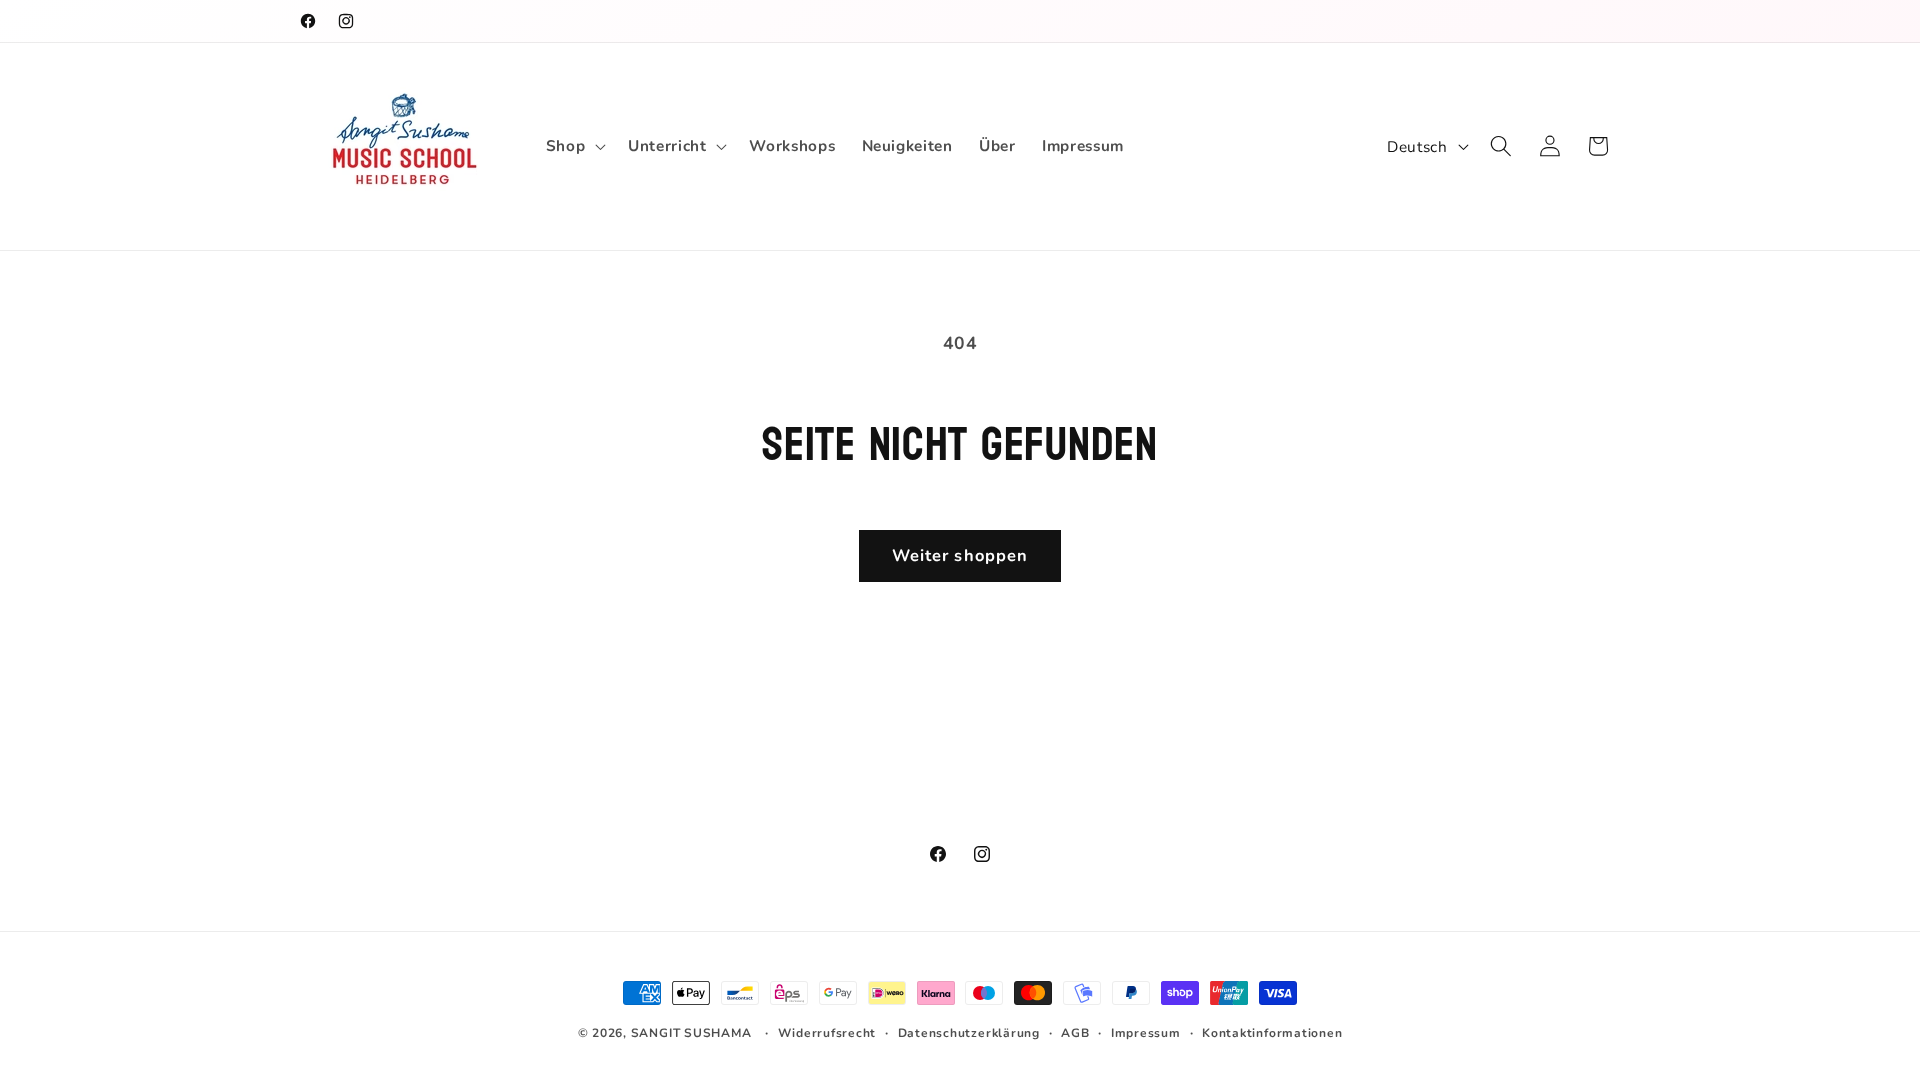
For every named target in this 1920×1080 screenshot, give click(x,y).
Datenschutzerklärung (969, 1033)
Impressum (1146, 1033)
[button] (574, 146)
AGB (1075, 1033)
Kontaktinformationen (1272, 1033)
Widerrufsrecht (827, 1033)
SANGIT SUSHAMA (691, 1033)
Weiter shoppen (960, 555)
